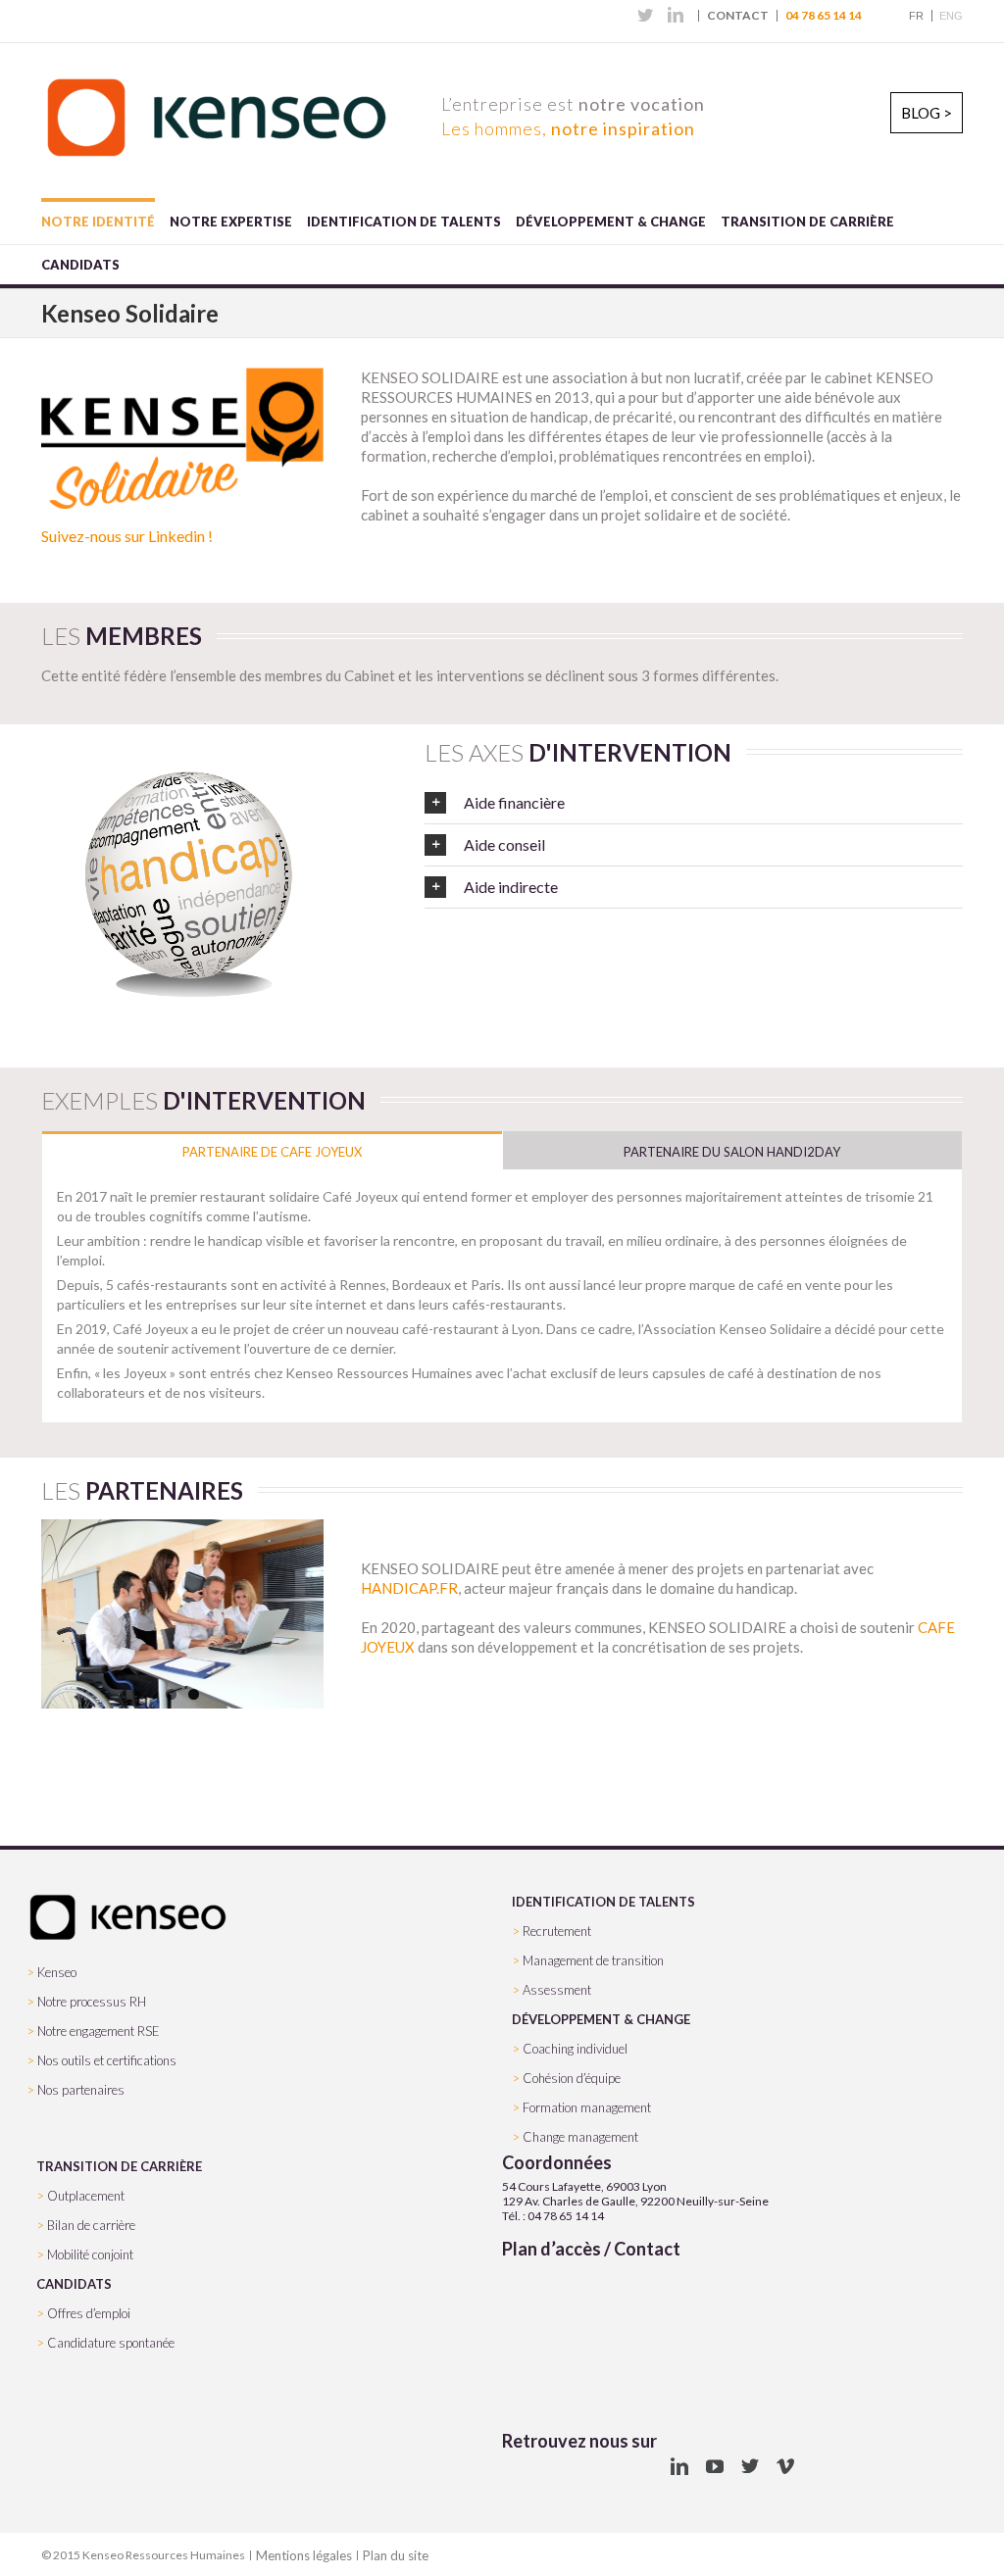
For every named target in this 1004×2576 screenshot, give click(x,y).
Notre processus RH (92, 2002)
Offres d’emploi (89, 2313)
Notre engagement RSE (99, 2031)
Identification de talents (404, 222)
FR (916, 16)
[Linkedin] (676, 15)
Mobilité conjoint (90, 2254)
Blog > (927, 113)
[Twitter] (645, 15)
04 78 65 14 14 (824, 16)
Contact (738, 16)
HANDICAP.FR (409, 1588)
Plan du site (396, 2555)
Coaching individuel (575, 2049)
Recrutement (557, 1931)
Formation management (587, 2107)
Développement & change (611, 222)
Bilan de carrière (91, 2225)
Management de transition (593, 1960)
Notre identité (98, 222)
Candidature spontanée (111, 2343)
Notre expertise (231, 222)
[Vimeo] (785, 2466)
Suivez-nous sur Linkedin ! (127, 536)
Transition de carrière (807, 222)
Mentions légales (304, 2555)
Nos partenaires (81, 2090)
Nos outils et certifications (107, 2060)
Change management (580, 2137)
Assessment (557, 1990)
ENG (951, 16)
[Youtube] (715, 2466)
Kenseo (57, 1972)
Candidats (80, 265)
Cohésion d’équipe (572, 2078)
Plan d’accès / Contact (591, 2249)
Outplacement (86, 2196)
